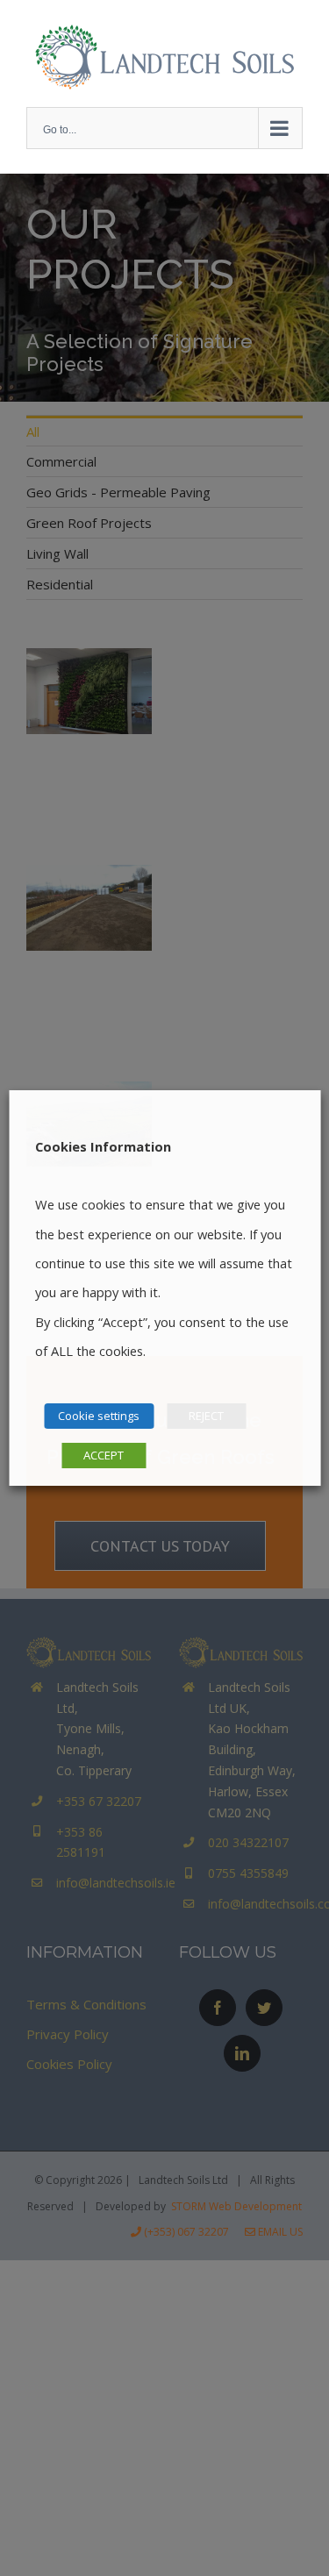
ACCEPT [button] (104, 1455)
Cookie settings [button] (99, 1416)
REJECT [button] (206, 1416)
